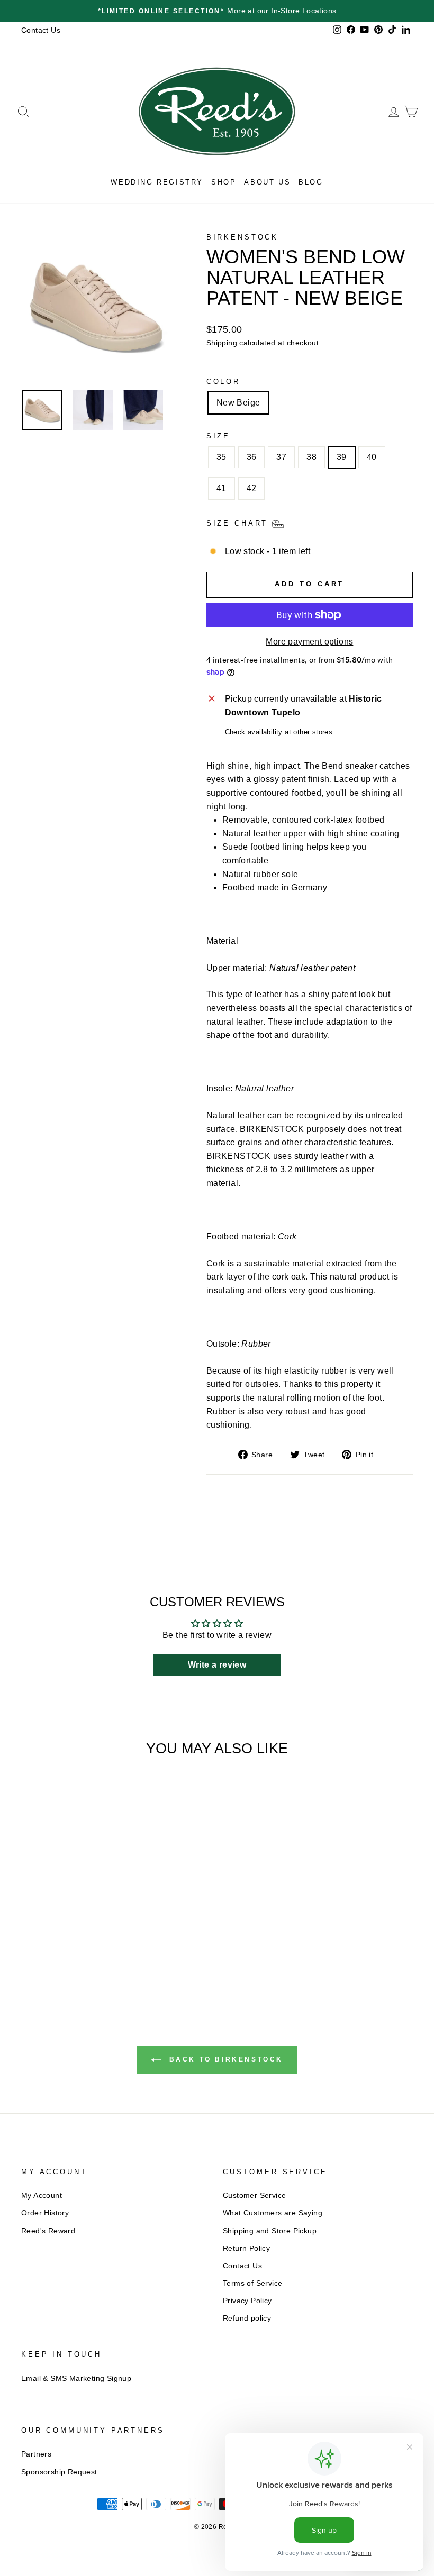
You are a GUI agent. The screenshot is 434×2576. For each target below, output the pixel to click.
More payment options (309, 642)
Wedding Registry (157, 182)
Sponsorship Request (59, 2472)
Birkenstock (242, 237)
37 (281, 457)
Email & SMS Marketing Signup (76, 2379)
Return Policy (246, 2248)
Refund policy (247, 2318)
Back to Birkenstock (224, 2059)
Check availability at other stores (279, 732)
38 (311, 457)
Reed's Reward (48, 2231)
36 (252, 457)
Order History (45, 2213)
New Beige (238, 403)
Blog (311, 182)
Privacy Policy (247, 2301)
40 (372, 457)
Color (223, 381)
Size (218, 436)
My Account (42, 2196)
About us (267, 182)
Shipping (222, 343)
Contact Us (41, 30)
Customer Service (254, 2196)
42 (252, 488)
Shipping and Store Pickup (270, 2231)
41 (221, 488)
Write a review (217, 1665)
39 (342, 457)
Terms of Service (252, 2283)
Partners (36, 2454)
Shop (224, 182)
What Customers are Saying (273, 2213)
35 (221, 457)
